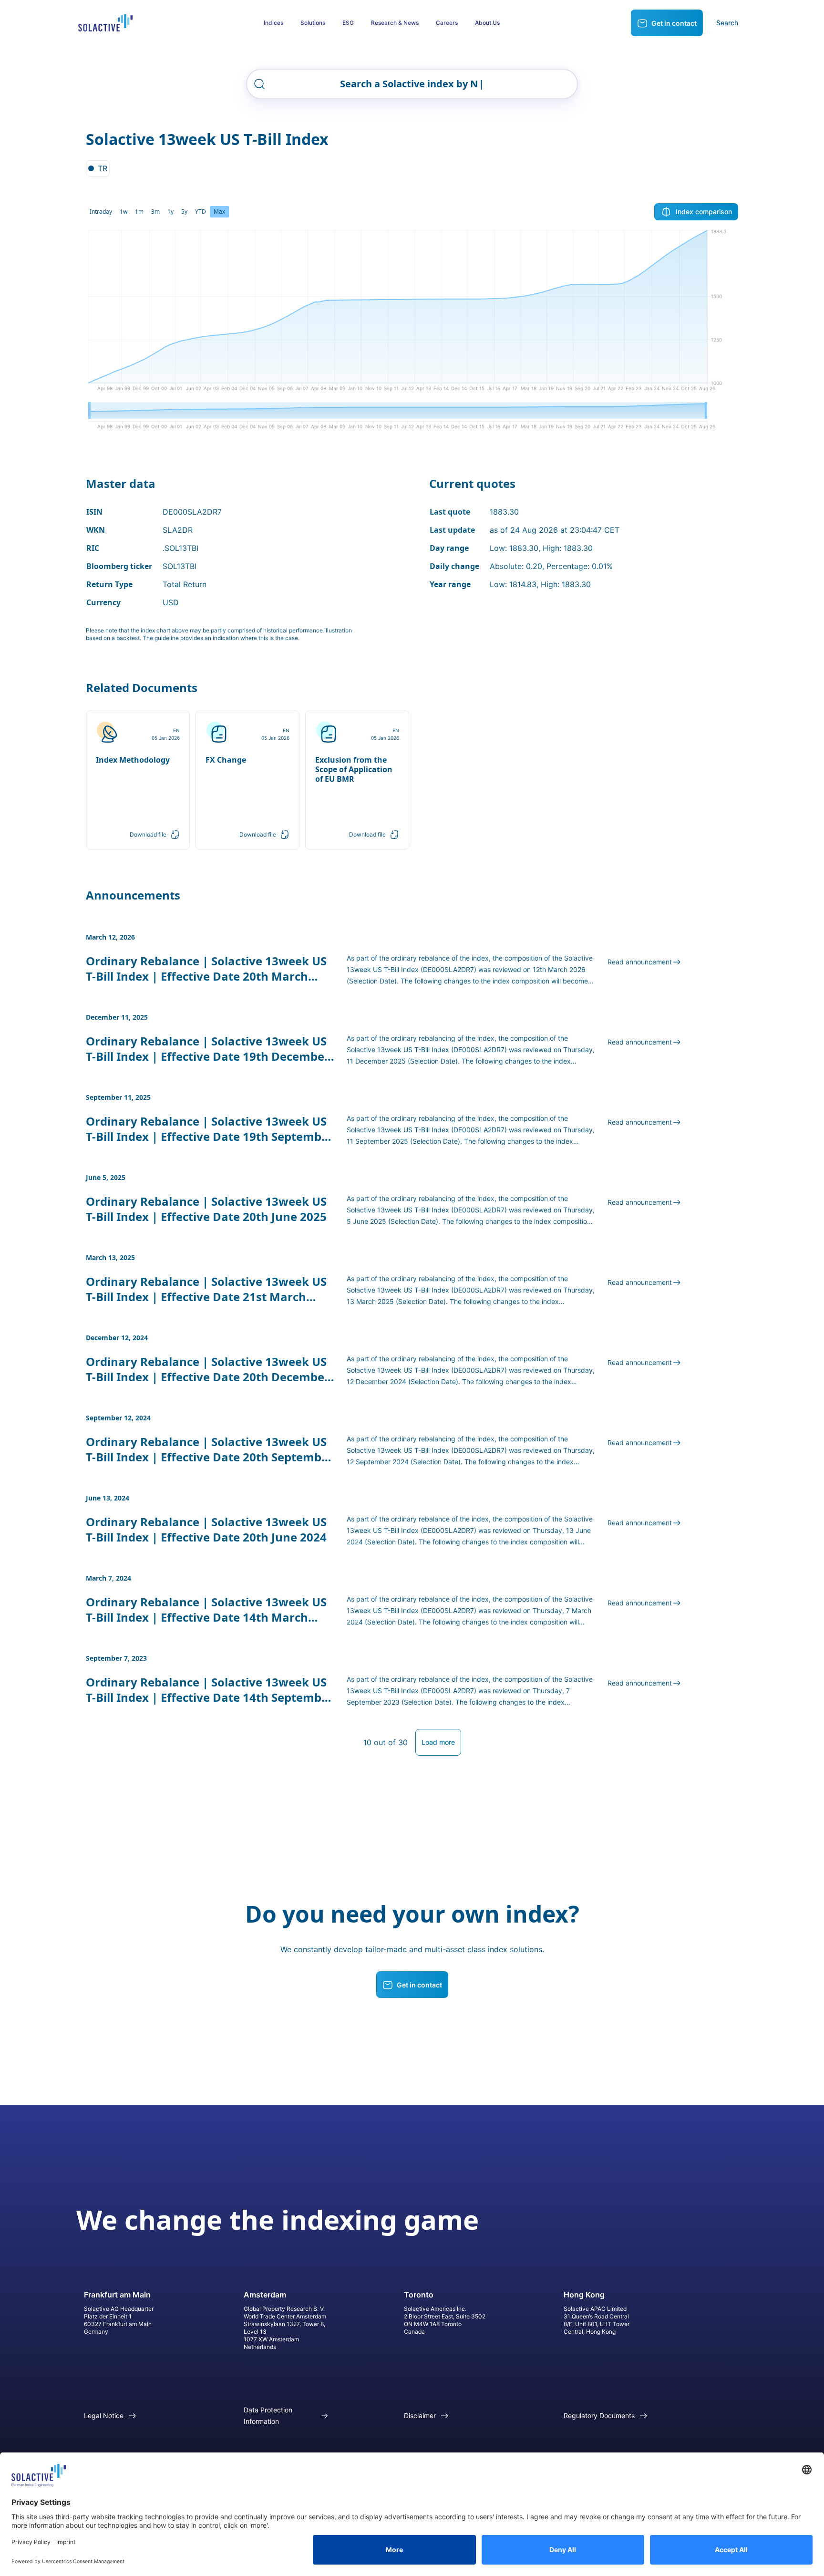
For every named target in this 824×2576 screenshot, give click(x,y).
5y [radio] (184, 212)
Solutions (313, 23)
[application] (412, 314)
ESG (348, 23)
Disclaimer (420, 2416)
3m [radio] (155, 212)
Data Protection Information (268, 2416)
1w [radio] (124, 212)
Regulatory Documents (599, 2416)
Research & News (395, 23)
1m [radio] (139, 212)
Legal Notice (104, 2416)
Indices (273, 23)
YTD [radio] (201, 212)
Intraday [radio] (101, 212)
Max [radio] (219, 212)
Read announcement (640, 962)
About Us (487, 23)
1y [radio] (170, 212)
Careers (447, 23)
